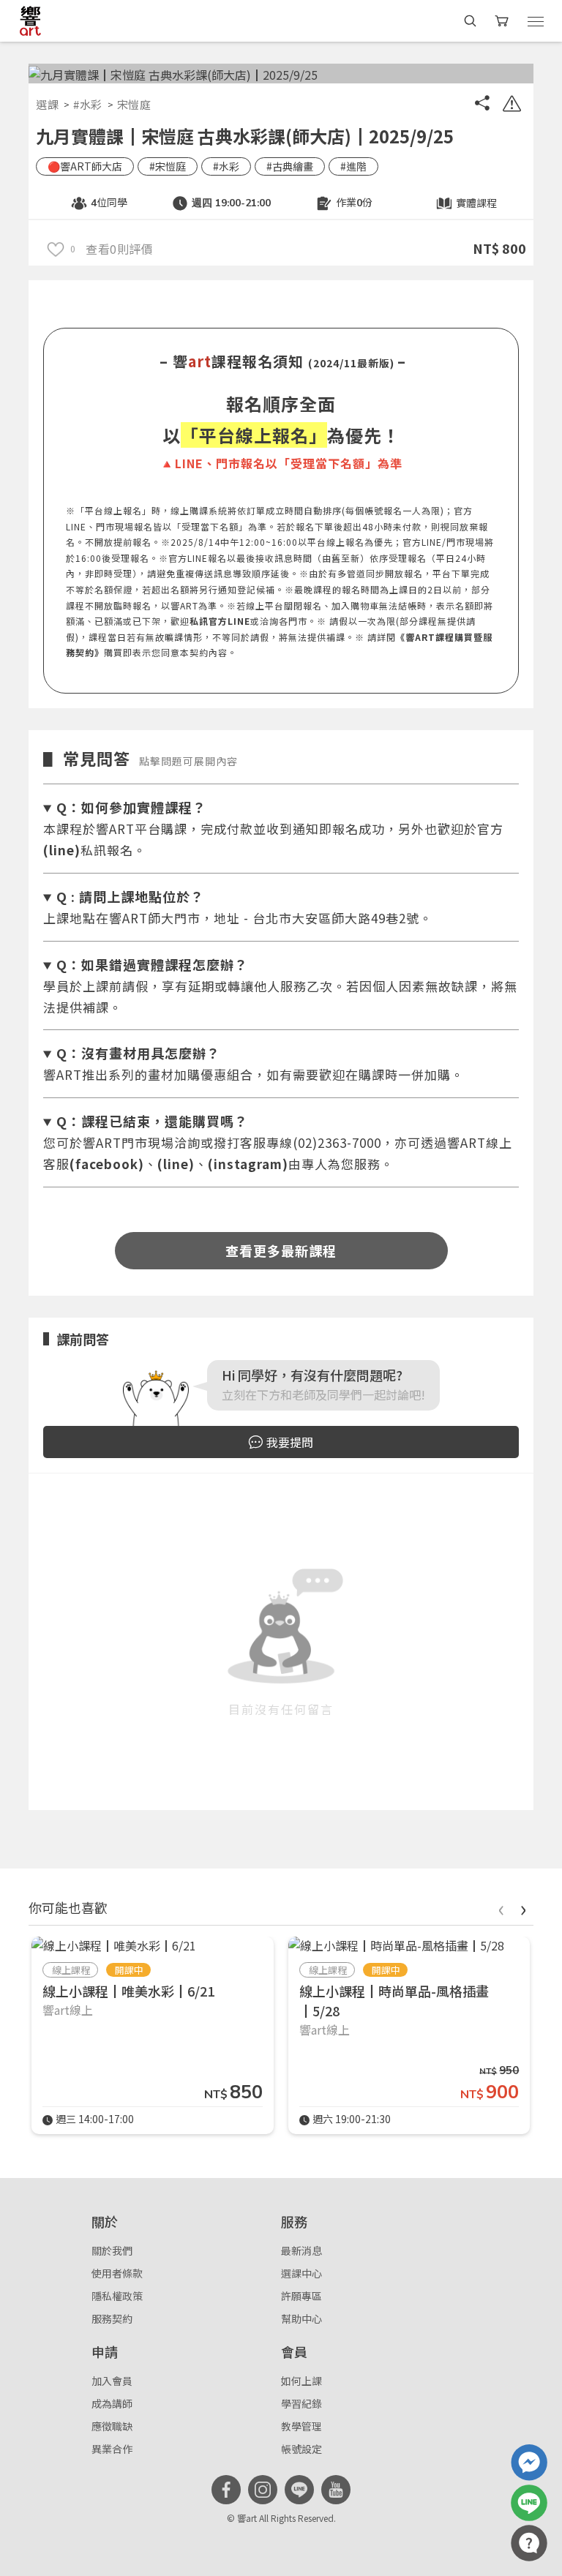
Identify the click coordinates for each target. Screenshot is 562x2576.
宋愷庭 (134, 104)
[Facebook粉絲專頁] (226, 2490)
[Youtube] (336, 2490)
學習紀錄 (301, 2403)
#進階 (353, 166)
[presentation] (501, 1908)
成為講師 (112, 2403)
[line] (299, 2490)
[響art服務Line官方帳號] (529, 2503)
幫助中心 (301, 2318)
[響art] (30, 20)
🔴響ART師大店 (85, 166)
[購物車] (503, 21)
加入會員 (112, 2381)
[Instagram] (263, 2490)
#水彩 (88, 104)
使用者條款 (117, 2273)
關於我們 (112, 2250)
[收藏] (56, 248)
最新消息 (301, 2250)
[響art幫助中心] (529, 2543)
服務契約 (112, 2318)
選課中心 (301, 2273)
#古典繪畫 (290, 166)
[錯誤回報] (512, 105)
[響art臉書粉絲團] (529, 2463)
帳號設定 (301, 2449)
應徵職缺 (112, 2426)
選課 (47, 104)
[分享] (482, 105)
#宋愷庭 (168, 166)
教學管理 (301, 2426)
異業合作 (112, 2449)
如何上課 (301, 2381)
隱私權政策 (117, 2296)
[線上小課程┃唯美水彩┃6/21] (114, 1945)
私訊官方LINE (220, 621)
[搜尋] (470, 21)
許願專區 (301, 2296)
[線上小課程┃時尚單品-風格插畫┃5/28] (396, 1945)
